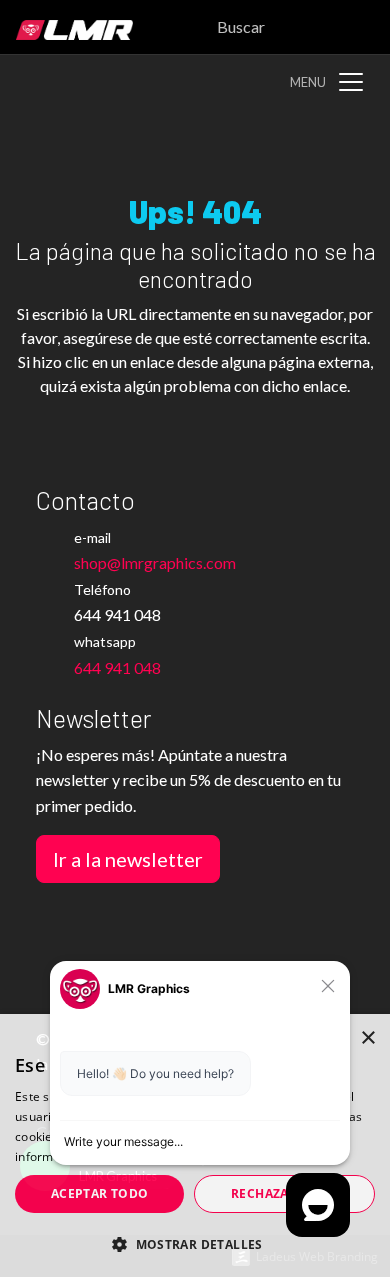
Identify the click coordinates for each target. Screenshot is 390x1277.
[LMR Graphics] (66, 27)
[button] (195, 1244)
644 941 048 (117, 667)
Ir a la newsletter (128, 859)
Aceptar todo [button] (100, 1193)
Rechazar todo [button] (284, 1193)
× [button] (367, 1038)
